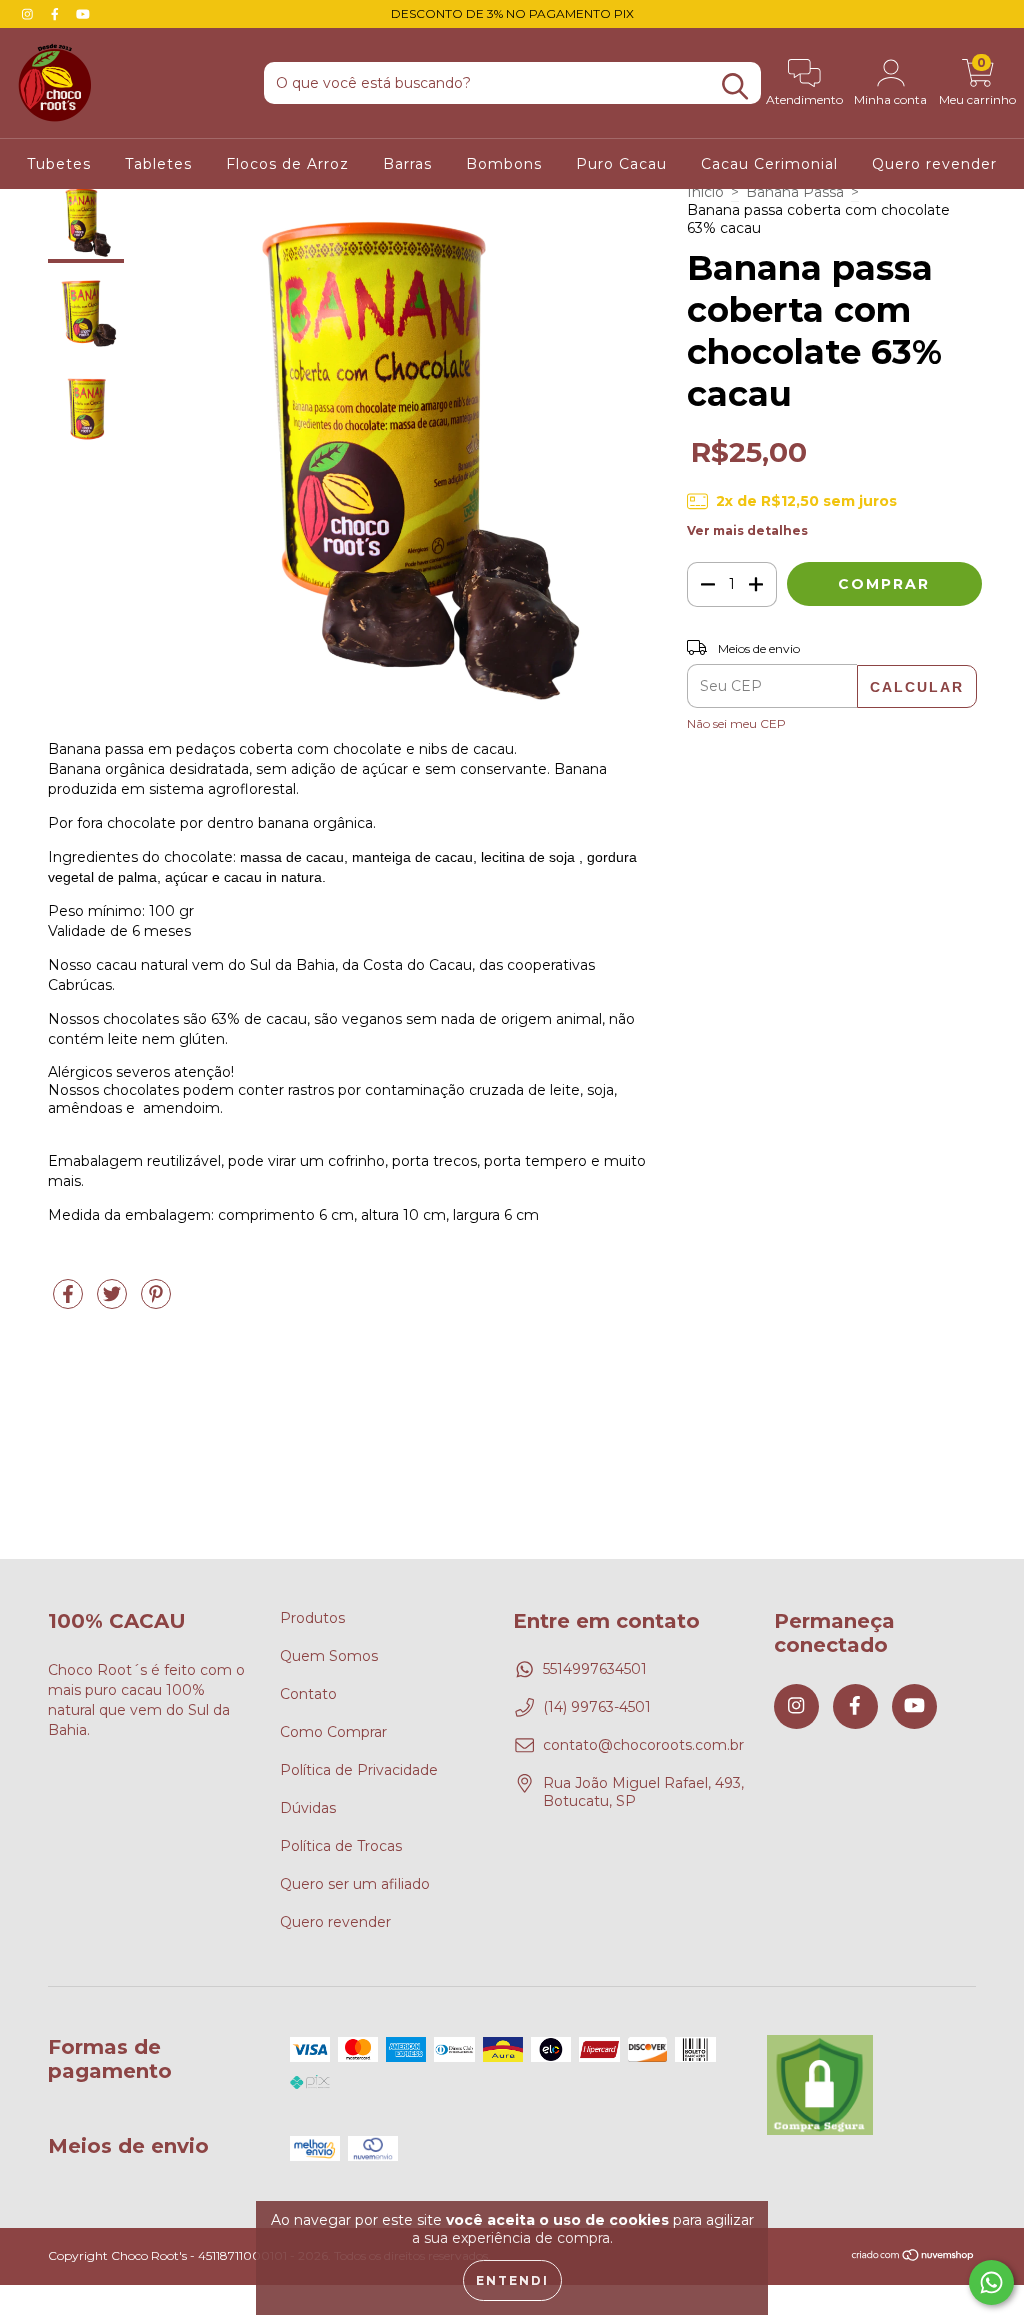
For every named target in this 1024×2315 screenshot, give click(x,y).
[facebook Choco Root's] (57, 14)
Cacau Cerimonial (769, 164)
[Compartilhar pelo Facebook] (70, 1302)
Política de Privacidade (359, 1770)
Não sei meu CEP (736, 723)
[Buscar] (735, 86)
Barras (407, 164)
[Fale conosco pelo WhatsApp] (991, 2282)
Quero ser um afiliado (355, 1884)
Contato (308, 1694)
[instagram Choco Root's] (29, 14)
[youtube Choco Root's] (83, 14)
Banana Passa (795, 192)
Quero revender (934, 164)
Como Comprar (333, 1732)
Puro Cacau (621, 164)
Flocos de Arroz (287, 164)
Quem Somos (329, 1656)
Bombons (504, 164)
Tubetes (59, 164)
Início (705, 192)
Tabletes (158, 164)
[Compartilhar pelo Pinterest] (156, 1302)
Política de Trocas (341, 1846)
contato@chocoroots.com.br (643, 1745)
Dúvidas (308, 1808)
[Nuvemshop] (913, 2257)
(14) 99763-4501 (597, 1707)
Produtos (312, 1618)
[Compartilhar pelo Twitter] (114, 1302)
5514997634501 (595, 1669)
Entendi (512, 2280)
